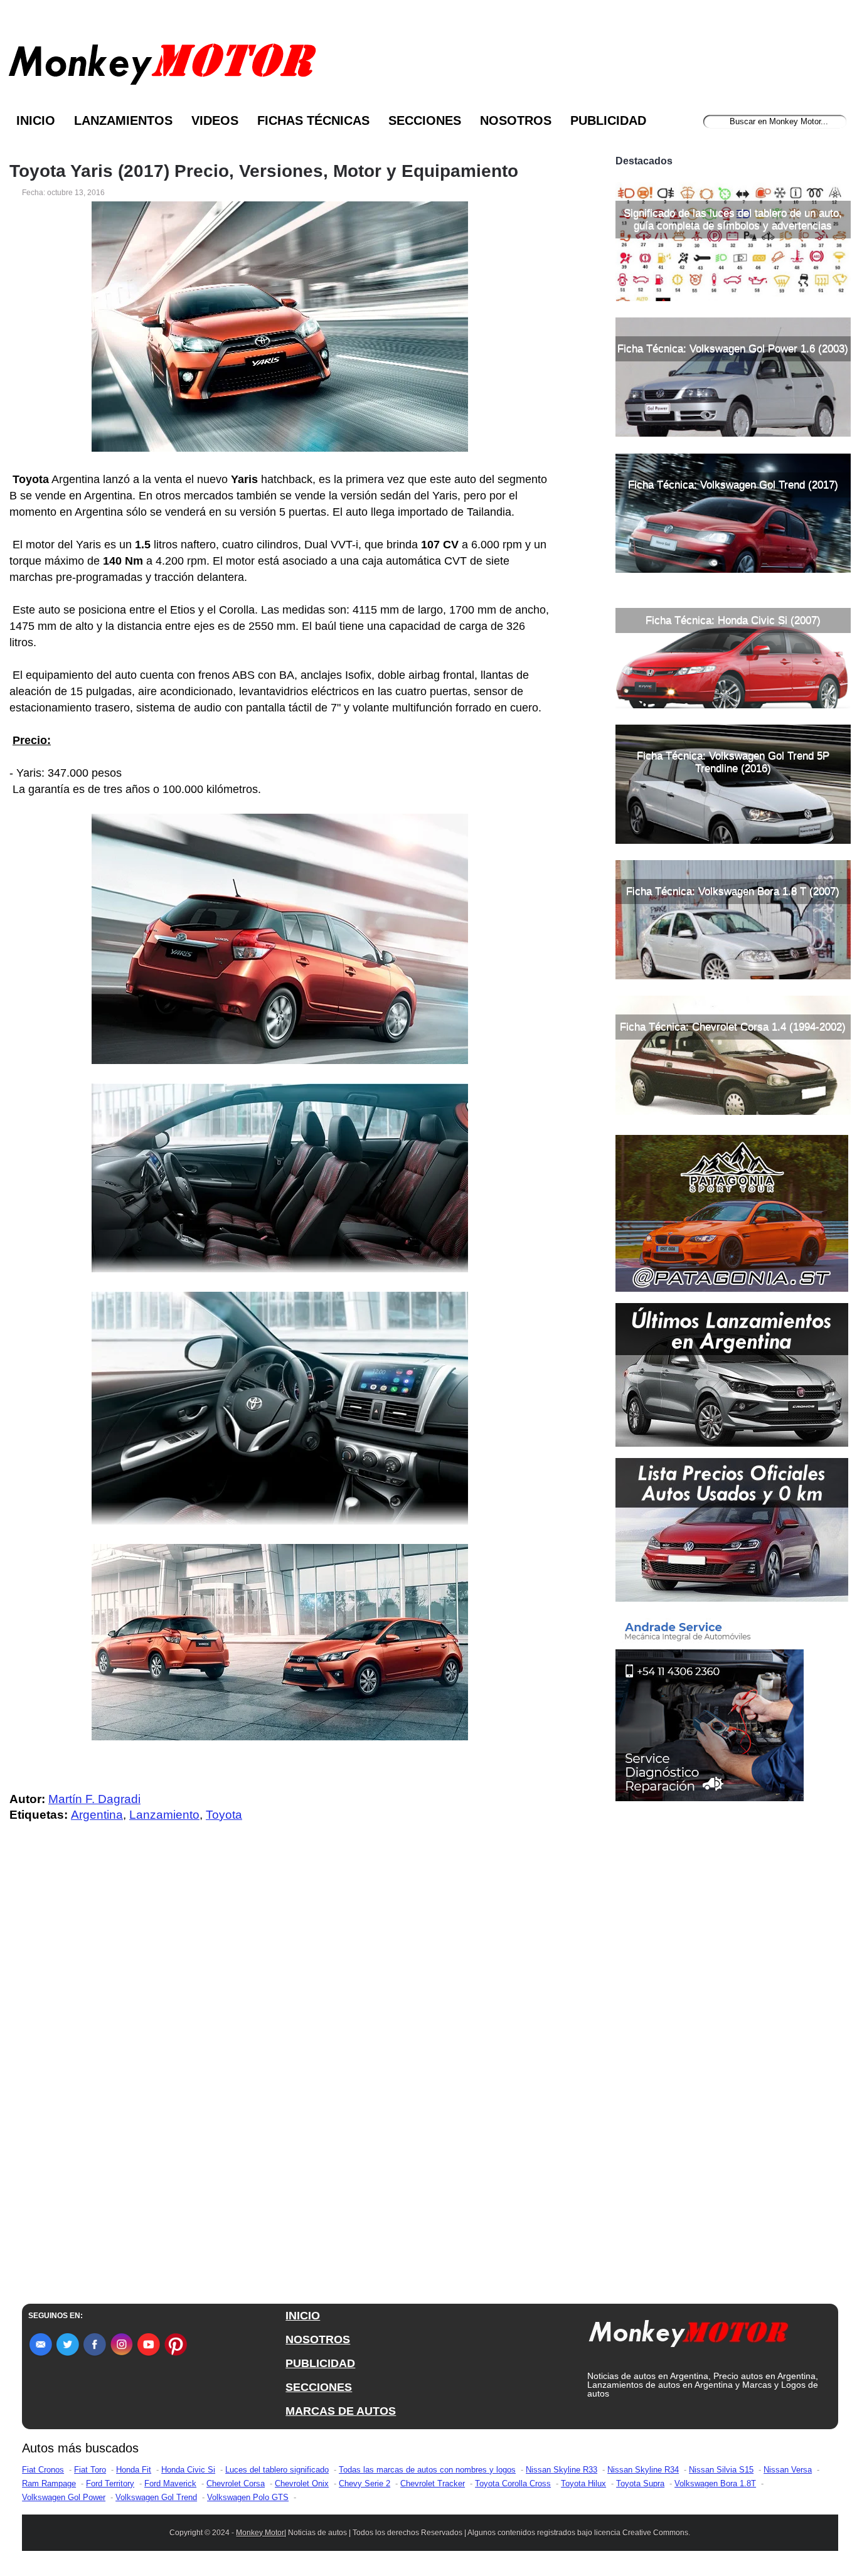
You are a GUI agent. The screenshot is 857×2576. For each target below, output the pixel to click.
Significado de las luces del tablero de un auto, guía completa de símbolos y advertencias (733, 219)
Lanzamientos (123, 120)
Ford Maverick (170, 2483)
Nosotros (516, 120)
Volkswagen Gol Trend (156, 2497)
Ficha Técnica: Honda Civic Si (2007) (733, 620)
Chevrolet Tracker (433, 2483)
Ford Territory (110, 2483)
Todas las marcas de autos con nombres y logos (427, 2470)
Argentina (97, 1815)
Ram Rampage (49, 2483)
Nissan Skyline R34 (643, 2470)
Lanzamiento (164, 1815)
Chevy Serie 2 (365, 2483)
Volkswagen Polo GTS (248, 2497)
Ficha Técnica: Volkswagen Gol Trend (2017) (733, 485)
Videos (215, 120)
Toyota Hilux (583, 2483)
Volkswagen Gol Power (64, 2497)
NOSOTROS (318, 2339)
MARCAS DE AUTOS (341, 2411)
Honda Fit (134, 2470)
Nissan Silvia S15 (721, 2470)
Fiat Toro (90, 2470)
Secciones (425, 120)
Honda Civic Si (188, 2470)
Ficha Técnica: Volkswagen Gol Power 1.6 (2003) (733, 349)
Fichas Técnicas (313, 120)
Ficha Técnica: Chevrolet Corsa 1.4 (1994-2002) (733, 1027)
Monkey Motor (260, 2533)
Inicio (36, 120)
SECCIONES (319, 2387)
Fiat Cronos (43, 2470)
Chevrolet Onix (302, 2483)
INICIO (303, 2316)
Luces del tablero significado (277, 2470)
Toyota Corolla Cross (513, 2483)
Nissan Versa (788, 2470)
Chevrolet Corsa (236, 2483)
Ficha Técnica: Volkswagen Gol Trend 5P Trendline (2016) (733, 762)
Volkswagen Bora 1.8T (715, 2483)
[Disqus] (283, 2084)
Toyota (224, 1815)
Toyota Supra (640, 2483)
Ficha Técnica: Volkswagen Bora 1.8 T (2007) (733, 891)
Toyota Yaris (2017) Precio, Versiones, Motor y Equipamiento (264, 171)
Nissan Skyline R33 (562, 2470)
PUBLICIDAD (320, 2363)
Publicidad (608, 120)
